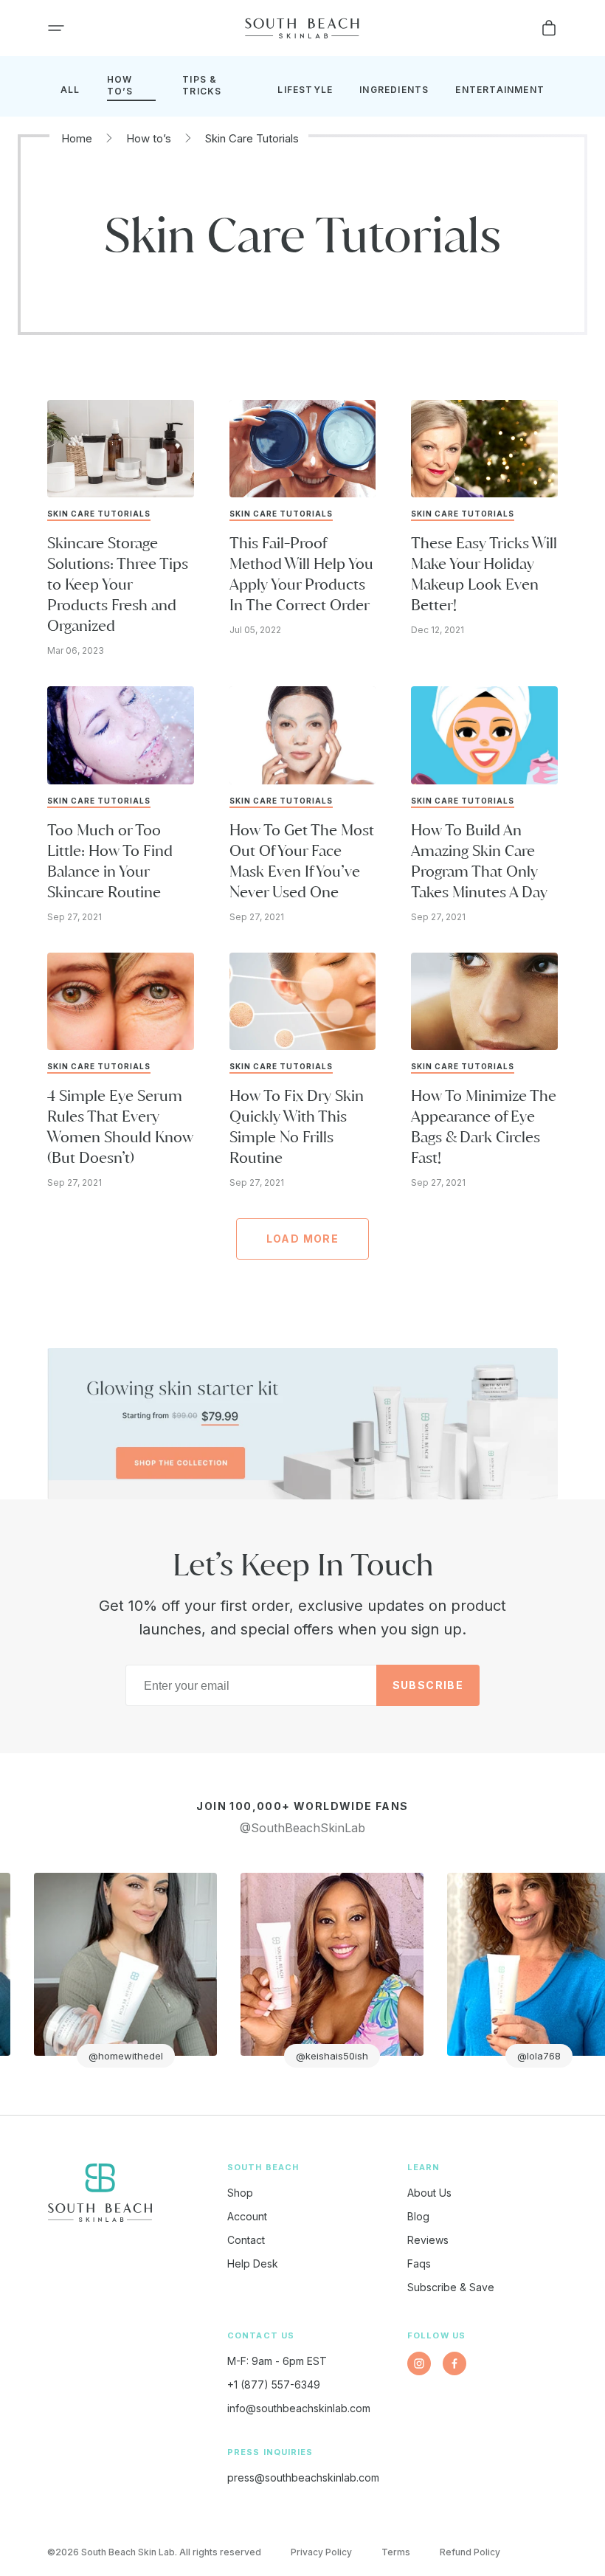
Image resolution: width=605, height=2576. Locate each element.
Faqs (419, 2264)
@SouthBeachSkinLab (302, 1828)
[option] (251, 1970)
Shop (240, 2193)
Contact (246, 2240)
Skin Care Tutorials (252, 138)
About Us (429, 2193)
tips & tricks (202, 85)
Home (77, 138)
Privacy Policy (321, 2552)
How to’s (149, 138)
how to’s (120, 85)
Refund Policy (470, 2552)
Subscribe (428, 1685)
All (70, 90)
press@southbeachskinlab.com (303, 2477)
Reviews (428, 2240)
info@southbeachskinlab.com (299, 2408)
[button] (56, 28)
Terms (396, 2552)
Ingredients (394, 90)
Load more (303, 1239)
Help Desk (253, 2264)
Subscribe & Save (451, 2287)
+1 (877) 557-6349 (274, 2385)
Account (247, 2216)
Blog (418, 2216)
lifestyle (305, 90)
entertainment (500, 90)
